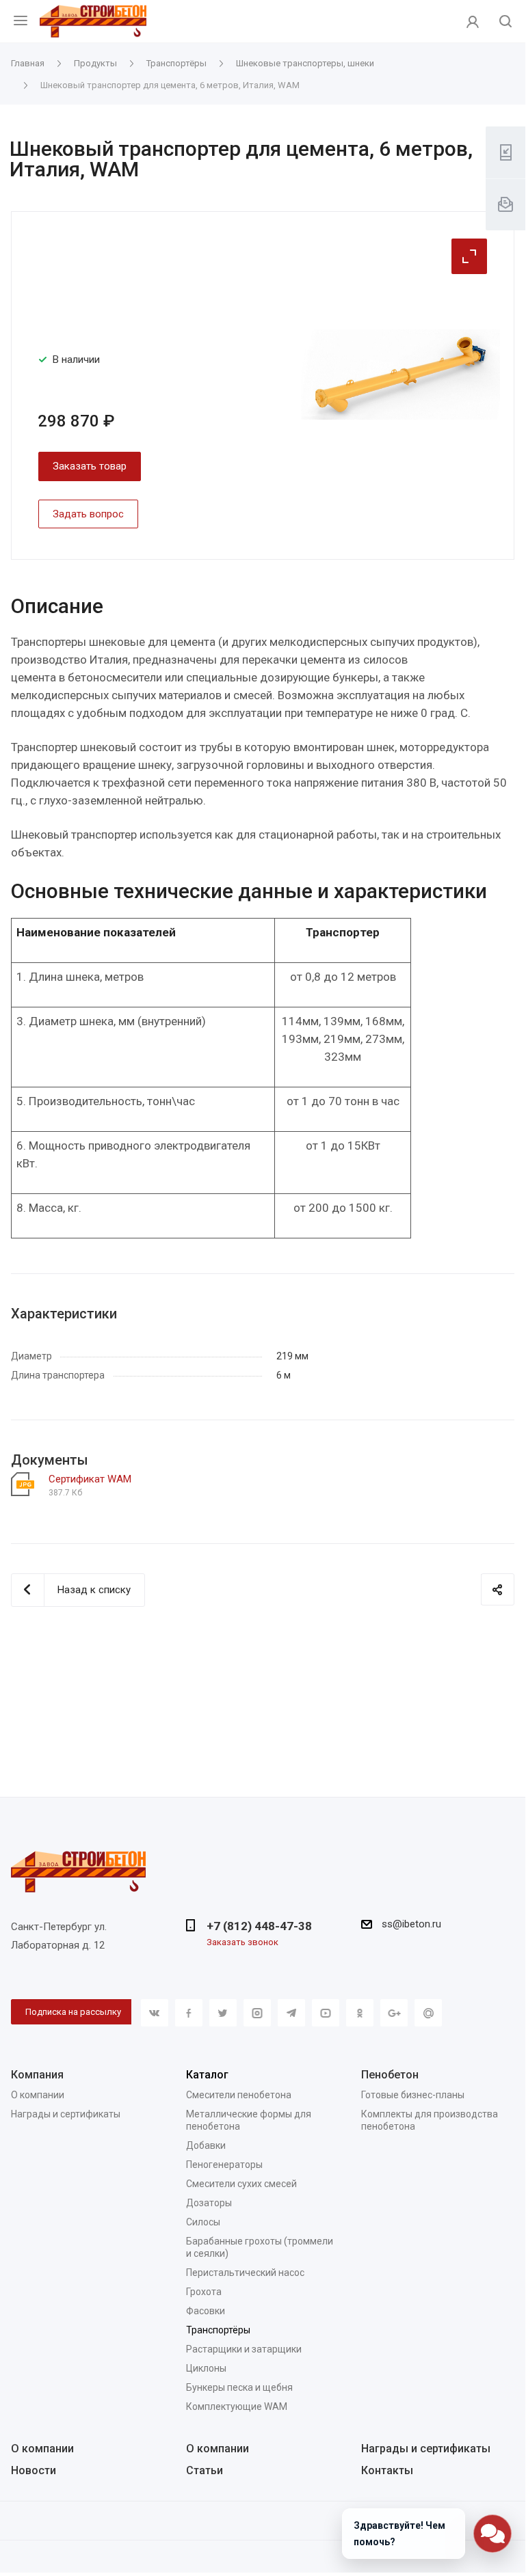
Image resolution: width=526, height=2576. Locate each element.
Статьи (205, 2470)
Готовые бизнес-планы (413, 2095)
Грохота (204, 2292)
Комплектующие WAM (237, 2406)
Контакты (387, 2470)
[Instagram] (257, 2013)
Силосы (203, 2222)
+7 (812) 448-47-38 (259, 1926)
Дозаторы (209, 2203)
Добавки (206, 2145)
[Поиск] (505, 22)
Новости (34, 2470)
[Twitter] (223, 2013)
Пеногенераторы (224, 2165)
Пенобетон (390, 2075)
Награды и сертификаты (66, 2114)
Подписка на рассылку (73, 2012)
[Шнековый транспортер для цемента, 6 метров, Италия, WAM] (400, 374)
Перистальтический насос (245, 2273)
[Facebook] (189, 2013)
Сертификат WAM (90, 1479)
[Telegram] (291, 2013)
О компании (38, 2095)
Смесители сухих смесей (241, 2184)
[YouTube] (326, 2013)
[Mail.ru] (428, 2013)
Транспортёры (218, 2330)
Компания (37, 2075)
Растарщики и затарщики (244, 2349)
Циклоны (206, 2368)
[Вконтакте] (155, 2013)
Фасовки (206, 2311)
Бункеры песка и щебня (239, 2387)
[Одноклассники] (360, 2013)
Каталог (207, 2075)
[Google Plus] (394, 2013)
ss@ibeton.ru (411, 1924)
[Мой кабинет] (473, 21)
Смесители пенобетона (239, 2095)
